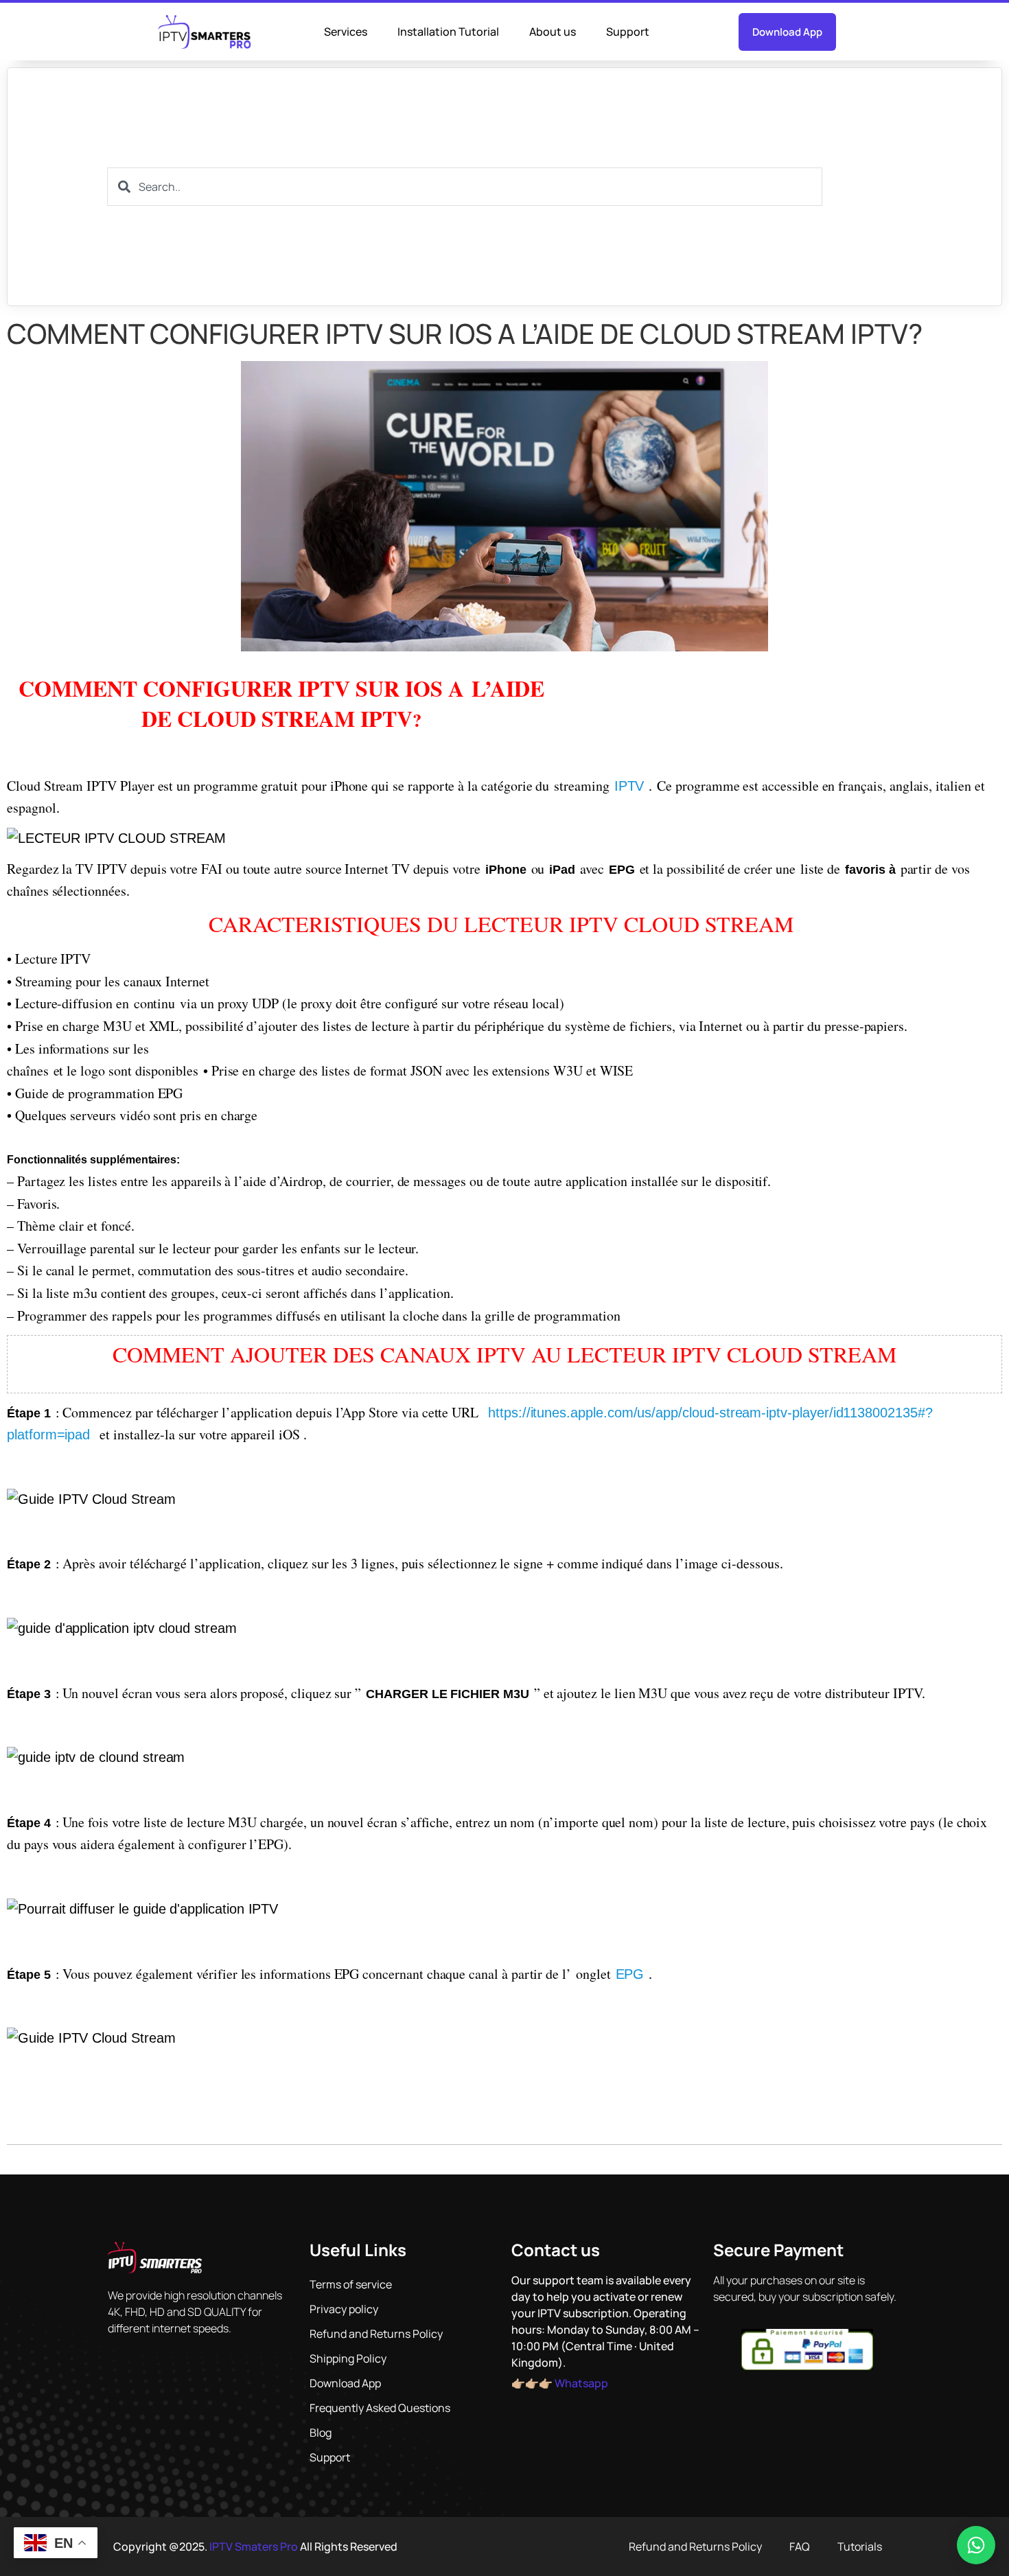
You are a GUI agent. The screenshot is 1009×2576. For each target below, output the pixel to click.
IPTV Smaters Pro (254, 2546)
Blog (321, 2433)
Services (346, 32)
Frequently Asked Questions (380, 2408)
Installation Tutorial (448, 32)
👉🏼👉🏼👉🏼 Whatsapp (560, 2383)
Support (628, 32)
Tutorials (860, 2546)
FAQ (800, 2546)
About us (553, 32)
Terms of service (351, 2284)
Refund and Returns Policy (376, 2334)
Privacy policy (344, 2309)
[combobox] (465, 187)
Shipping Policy (348, 2358)
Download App (345, 2383)
